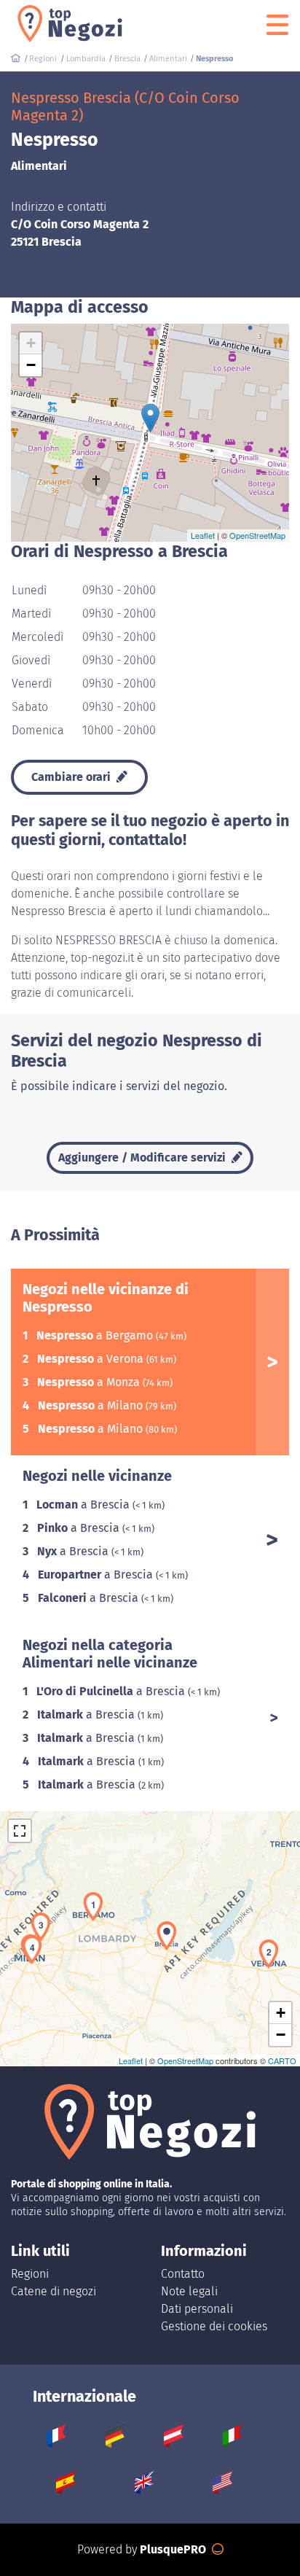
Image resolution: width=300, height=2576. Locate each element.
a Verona (92, 1359)
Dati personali (197, 2309)
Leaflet (203, 535)
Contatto (183, 2274)
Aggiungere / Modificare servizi (143, 1157)
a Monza (90, 1382)
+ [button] (31, 343)
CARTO (282, 2061)
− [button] (31, 365)
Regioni (30, 2274)
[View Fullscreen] (20, 1831)
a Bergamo (96, 1335)
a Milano (92, 1405)
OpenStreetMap (257, 535)
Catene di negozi (54, 2291)
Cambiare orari (72, 777)
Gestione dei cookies (214, 2326)
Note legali (189, 2291)
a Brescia (84, 1505)
